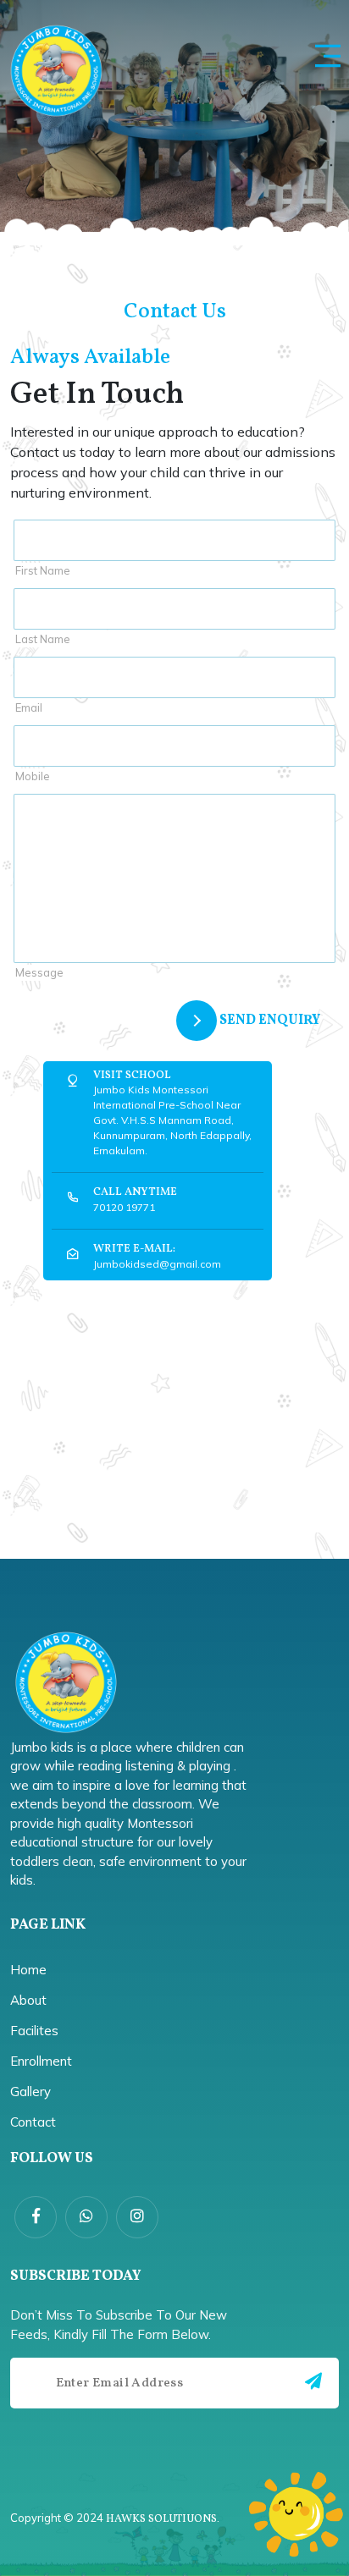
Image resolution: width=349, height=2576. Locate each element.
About (28, 2000)
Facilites (34, 2031)
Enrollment (41, 2061)
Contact (33, 2122)
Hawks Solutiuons (161, 2519)
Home (28, 1970)
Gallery (30, 2092)
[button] (328, 56)
